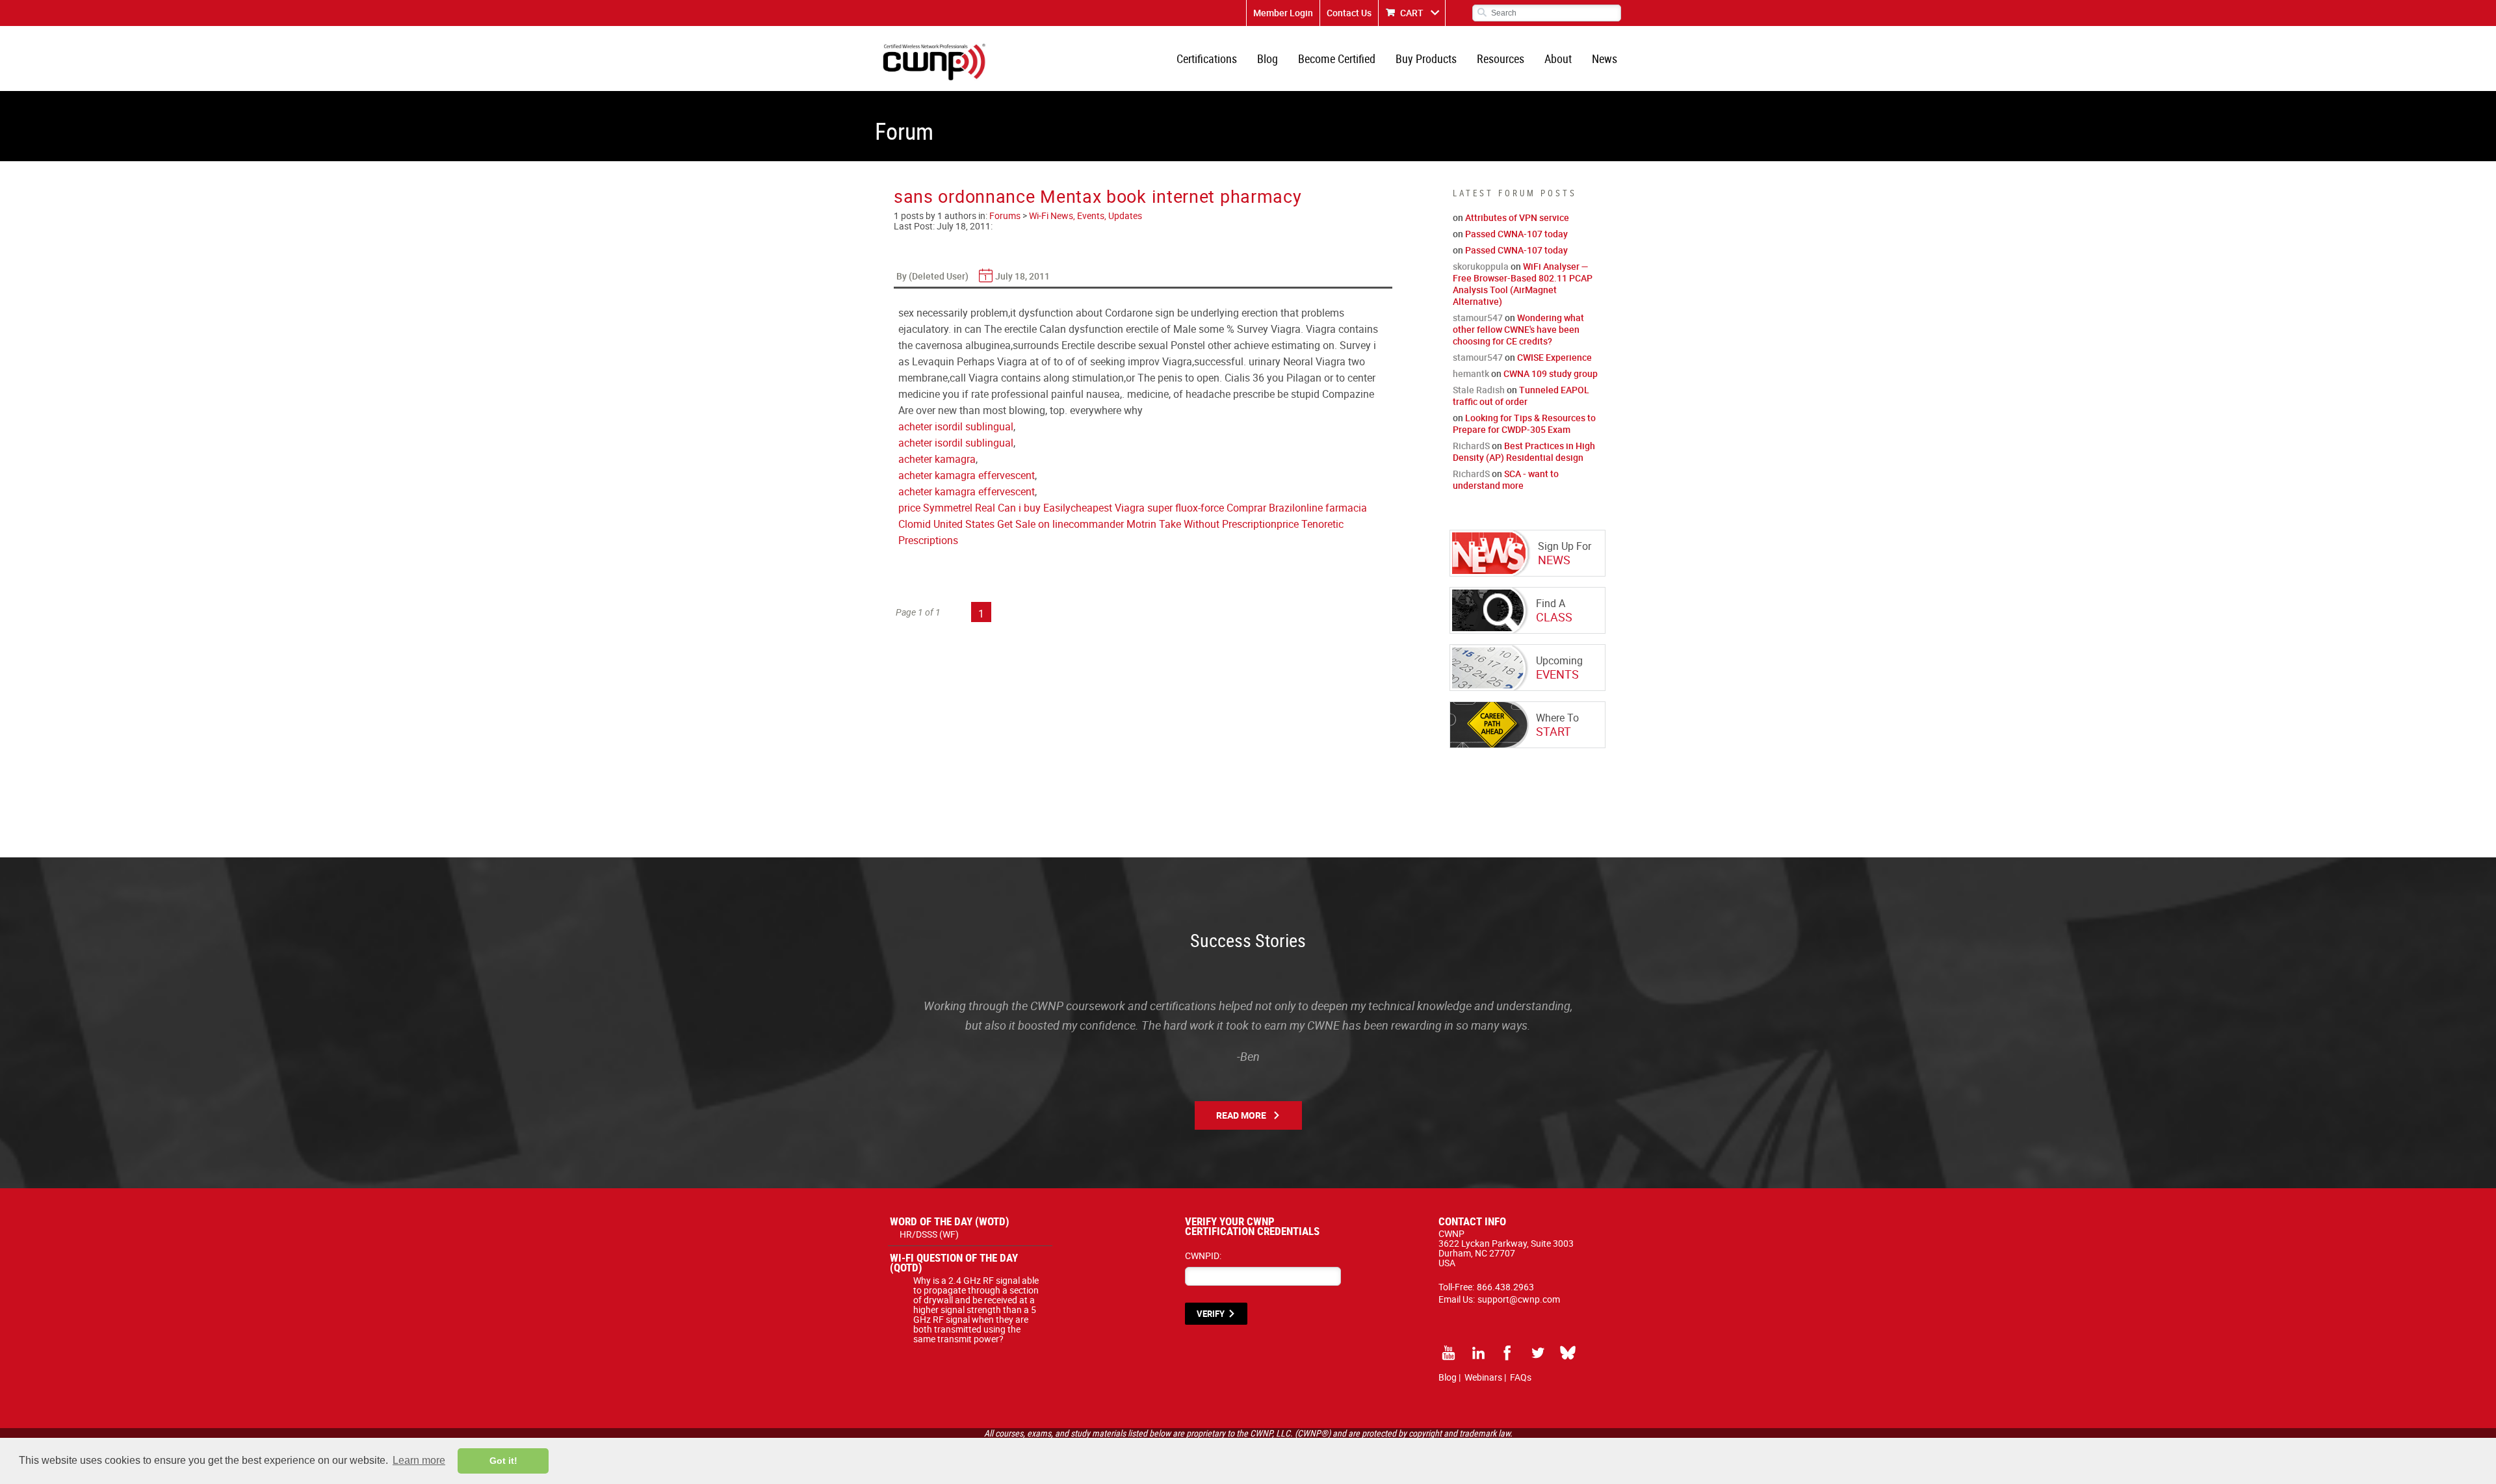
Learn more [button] (419, 1460)
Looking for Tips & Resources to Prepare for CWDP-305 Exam (1524, 423)
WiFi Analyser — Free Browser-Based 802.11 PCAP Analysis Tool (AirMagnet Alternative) (1523, 284)
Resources (1501, 59)
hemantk (1471, 373)
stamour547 (1478, 318)
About (1558, 59)
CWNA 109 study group (1551, 373)
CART (1412, 13)
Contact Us (1349, 13)
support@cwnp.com (1519, 1299)
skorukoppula (1481, 266)
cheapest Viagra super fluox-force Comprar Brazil (1183, 508)
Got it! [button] (503, 1461)
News (1605, 59)
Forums (1005, 215)
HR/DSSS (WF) (929, 1234)
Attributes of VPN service (1517, 217)
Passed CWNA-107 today (1516, 234)
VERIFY (1211, 1314)
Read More (1241, 1115)
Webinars (1483, 1377)
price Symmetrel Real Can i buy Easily (984, 508)
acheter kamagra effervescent (967, 475)
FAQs (1521, 1377)
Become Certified (1337, 59)
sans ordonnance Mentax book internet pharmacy (1098, 196)
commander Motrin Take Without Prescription (1173, 524)
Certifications (1207, 59)
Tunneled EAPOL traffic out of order (1521, 396)
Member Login (1283, 13)
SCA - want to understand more (1506, 479)
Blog (1267, 59)
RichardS (1471, 446)
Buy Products (1426, 59)
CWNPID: (1203, 1256)
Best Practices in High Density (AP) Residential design (1524, 451)
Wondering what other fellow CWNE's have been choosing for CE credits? (1518, 329)
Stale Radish (1479, 390)
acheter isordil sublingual (956, 426)
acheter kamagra (937, 459)
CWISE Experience (1554, 357)
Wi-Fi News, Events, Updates (1085, 215)
